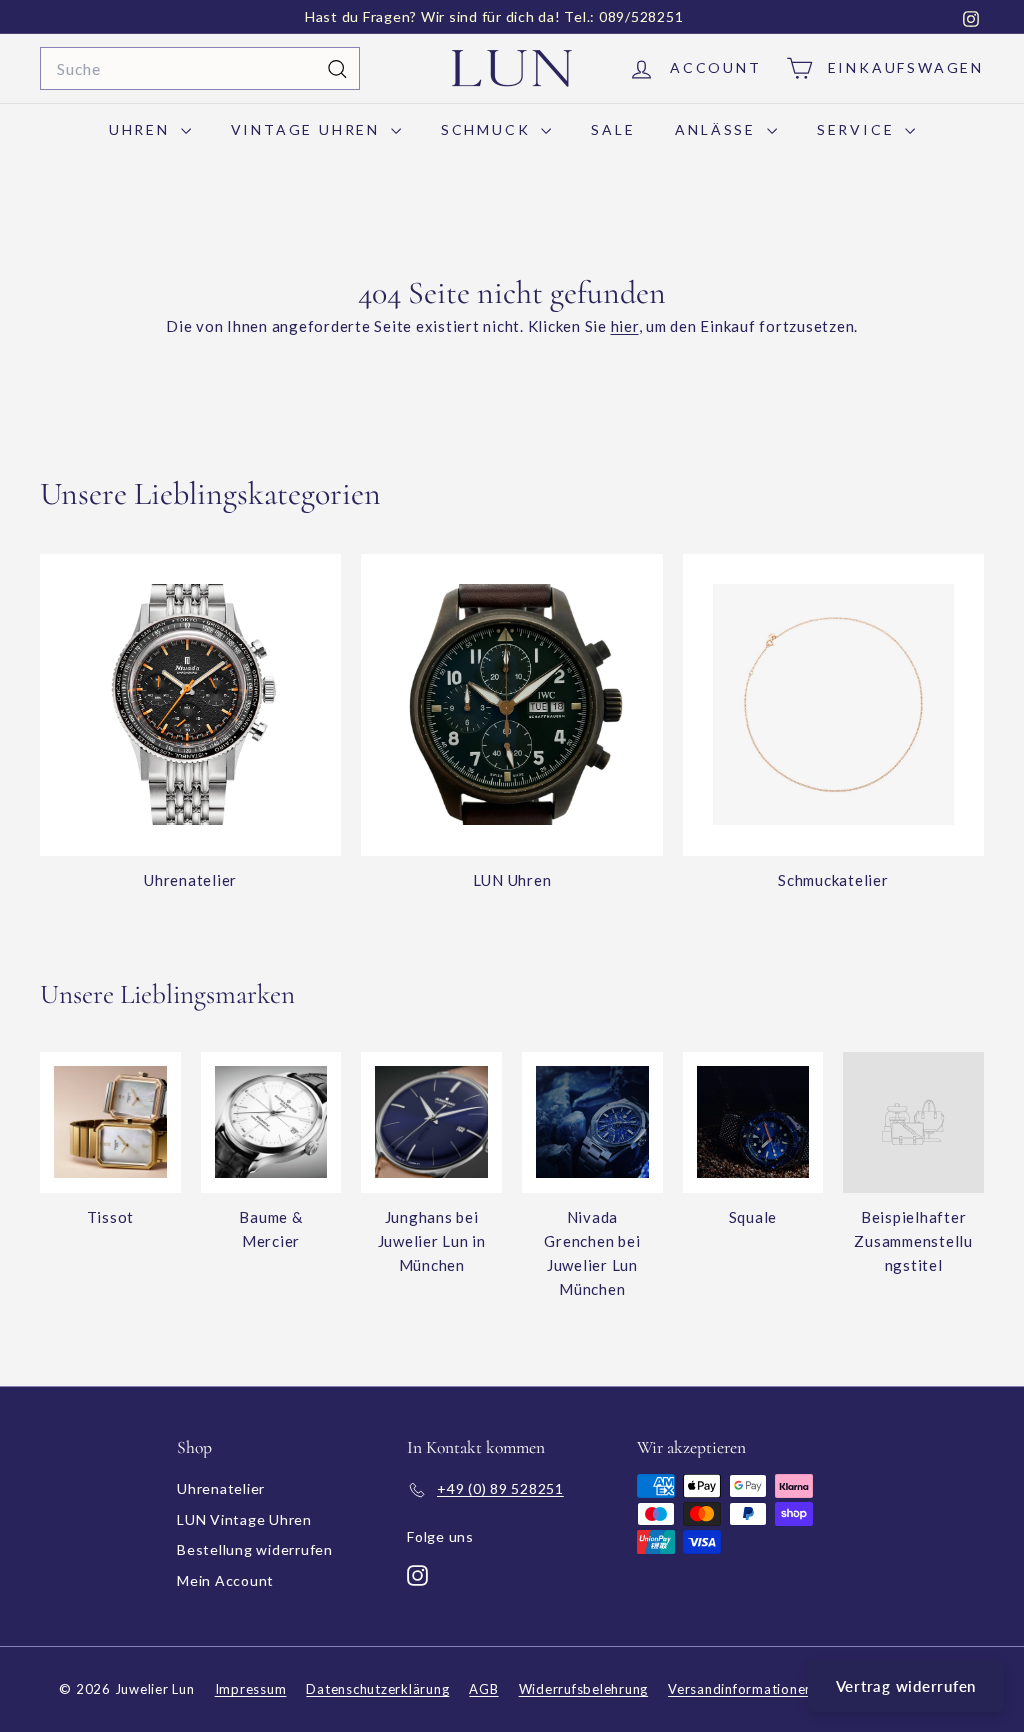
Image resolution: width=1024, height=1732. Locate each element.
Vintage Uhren (308, 129)
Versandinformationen (740, 1689)
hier (625, 326)
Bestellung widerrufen (255, 1549)
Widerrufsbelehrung (584, 1689)
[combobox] (200, 69)
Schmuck (488, 129)
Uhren (142, 129)
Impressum (251, 1689)
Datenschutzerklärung (377, 1689)
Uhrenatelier (221, 1488)
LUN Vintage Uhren (244, 1519)
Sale (613, 129)
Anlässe (718, 129)
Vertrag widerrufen (906, 1686)
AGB (483, 1689)
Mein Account (225, 1580)
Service (858, 129)
